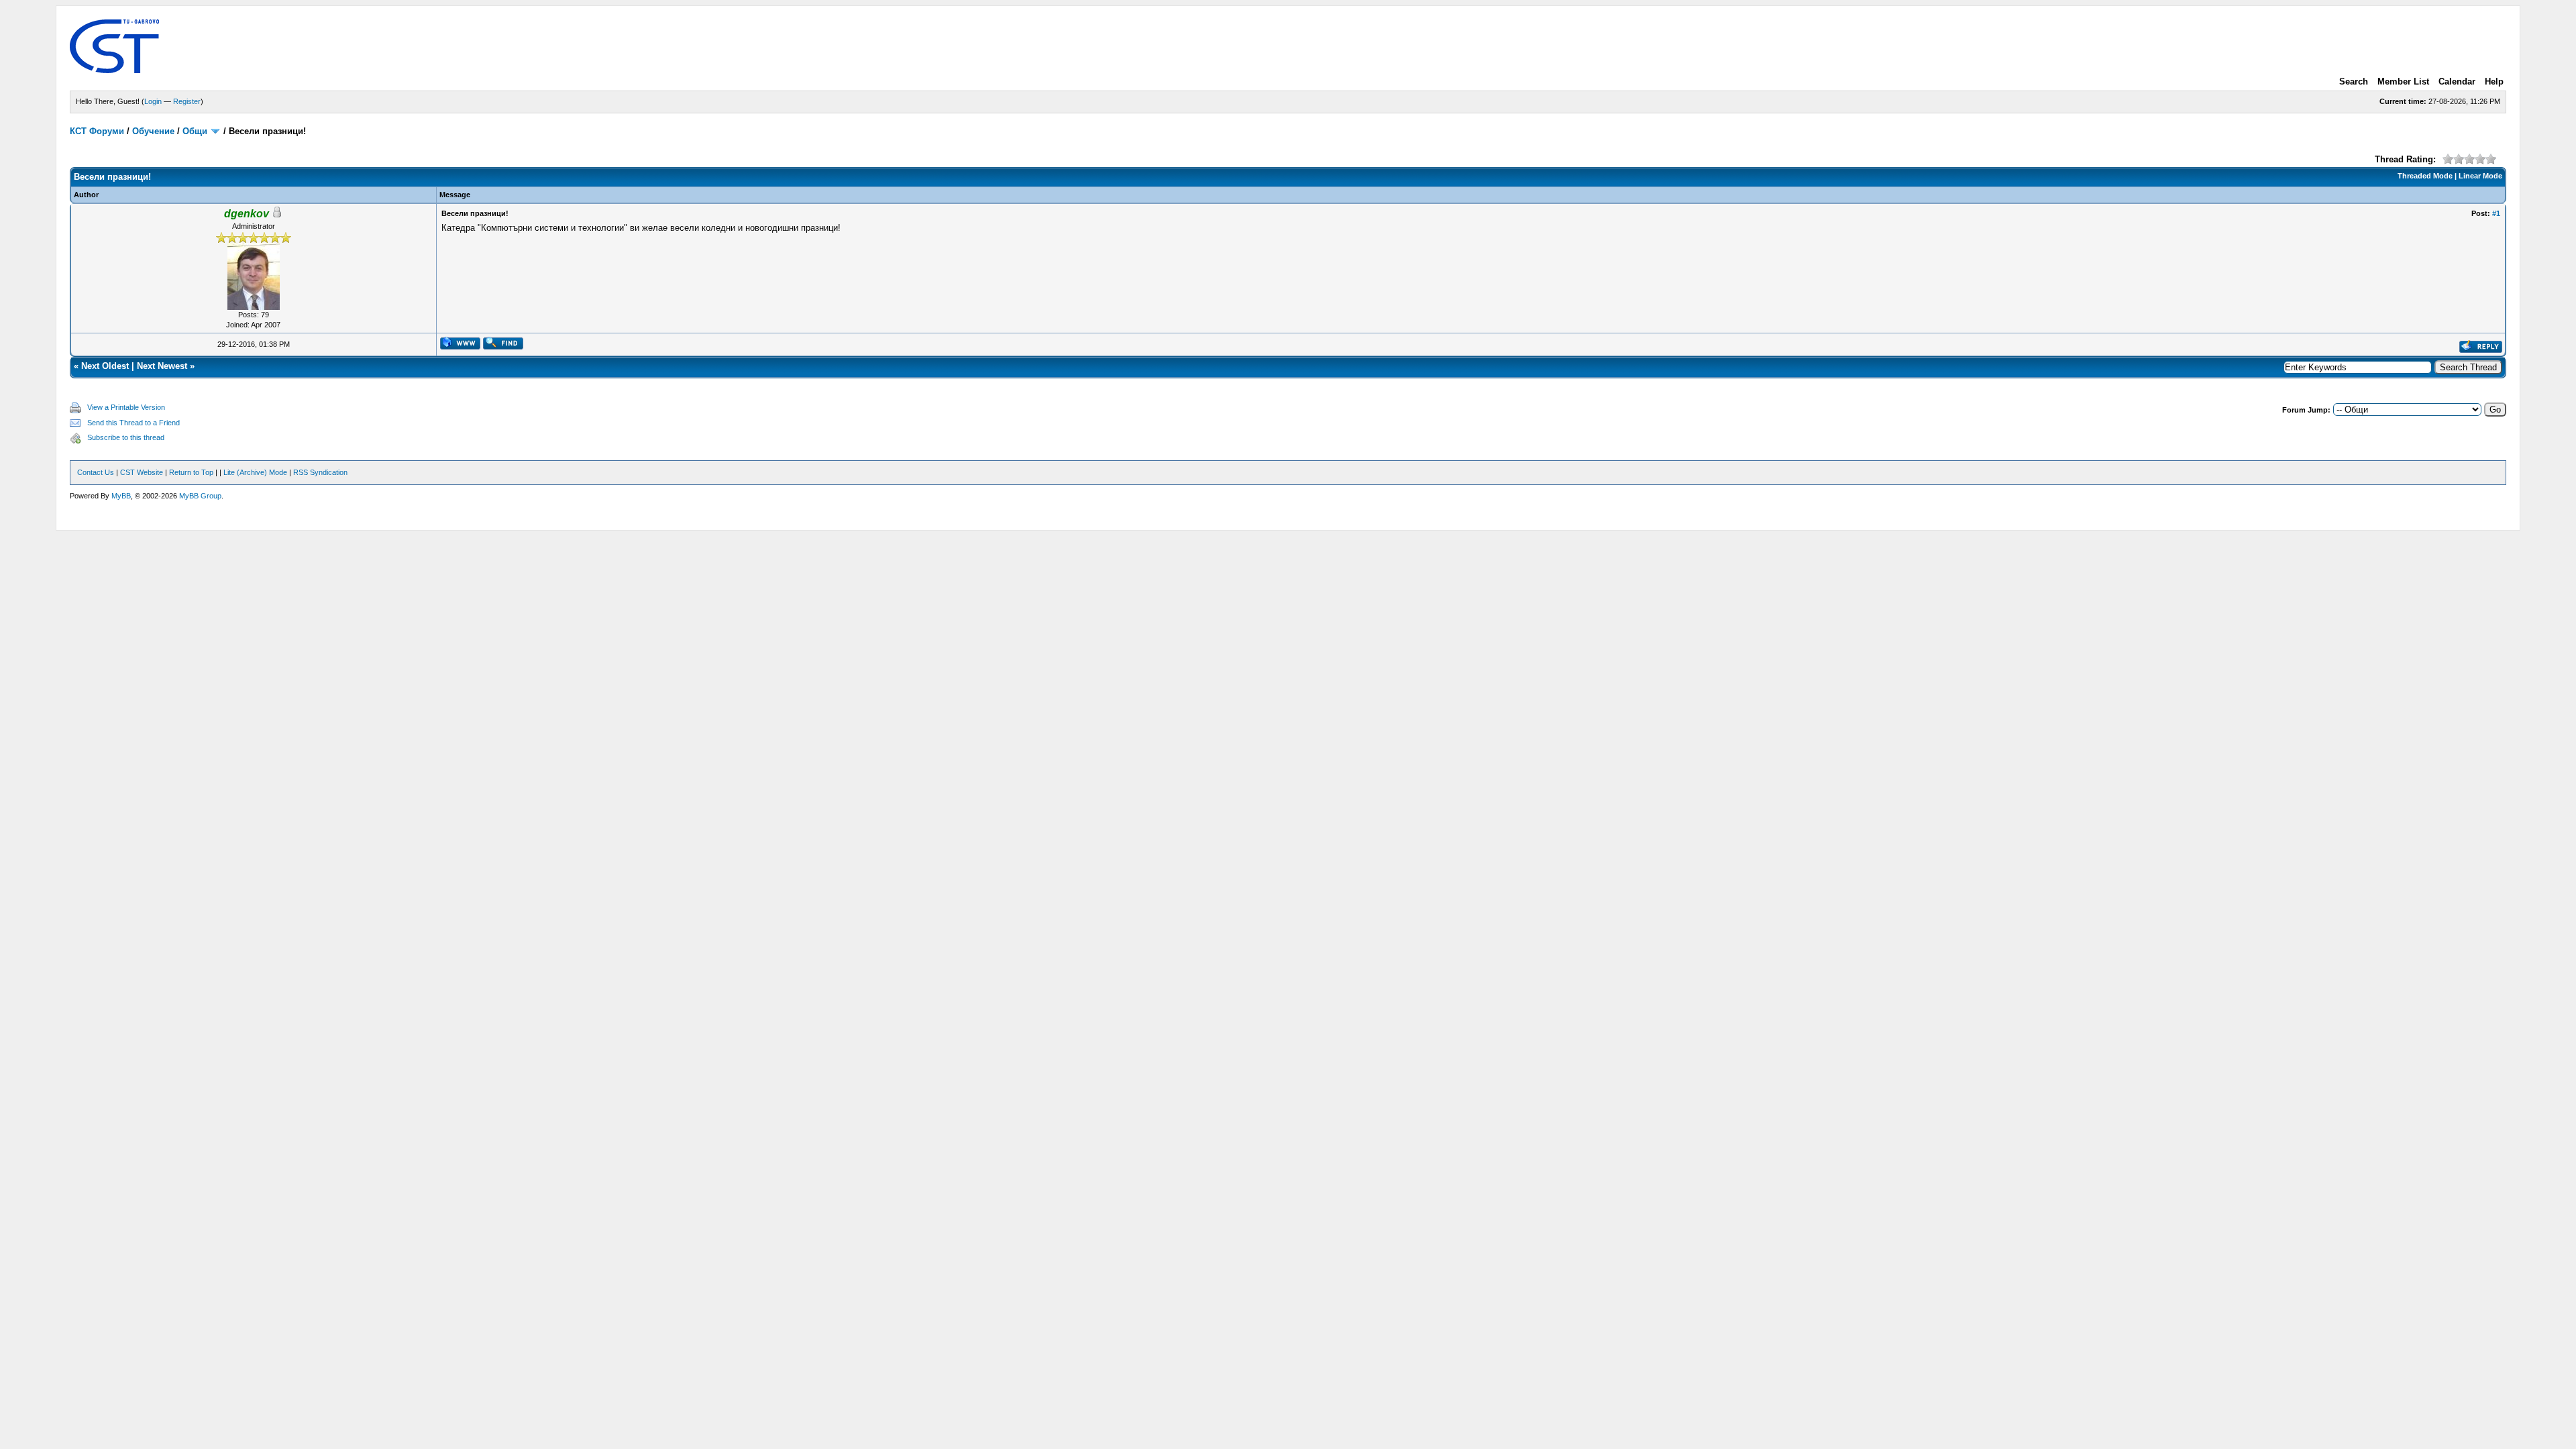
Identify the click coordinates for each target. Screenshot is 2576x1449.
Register (187, 101)
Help (2494, 82)
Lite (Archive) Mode (255, 472)
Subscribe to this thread (126, 437)
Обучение (153, 131)
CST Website (142, 472)
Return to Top (191, 472)
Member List (2403, 82)
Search (2354, 82)
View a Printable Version (126, 407)
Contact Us (96, 472)
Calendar (2457, 82)
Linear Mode (2480, 176)
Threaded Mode (2425, 176)
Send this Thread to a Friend (133, 423)
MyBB (121, 496)
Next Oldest (105, 366)
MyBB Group (200, 496)
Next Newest (162, 366)
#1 (2496, 213)
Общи (195, 131)
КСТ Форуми (97, 131)
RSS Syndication (320, 472)
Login (153, 101)
